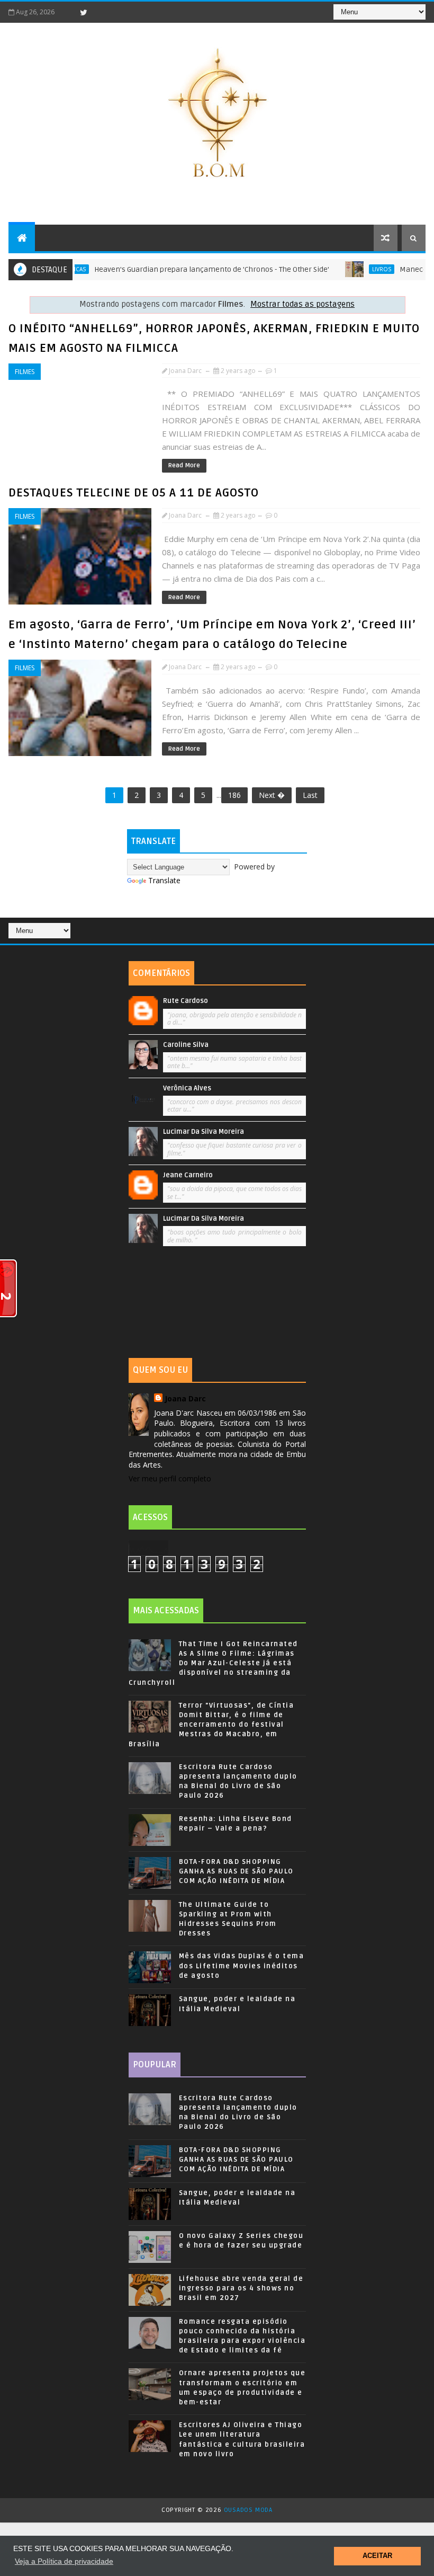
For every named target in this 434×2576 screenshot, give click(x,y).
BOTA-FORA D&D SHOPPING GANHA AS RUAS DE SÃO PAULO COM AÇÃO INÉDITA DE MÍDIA (236, 1871)
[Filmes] (412, 926)
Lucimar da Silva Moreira (204, 1132)
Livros (350, 269)
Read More (184, 465)
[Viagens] (396, 926)
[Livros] (404, 926)
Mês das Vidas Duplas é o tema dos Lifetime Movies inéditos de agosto (242, 1966)
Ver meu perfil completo (170, 1478)
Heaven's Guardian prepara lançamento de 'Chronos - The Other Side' (180, 269)
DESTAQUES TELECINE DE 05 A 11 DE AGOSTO (134, 493)
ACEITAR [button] (377, 2556)
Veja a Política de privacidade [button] (64, 2561)
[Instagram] (102, 12)
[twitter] (84, 12)
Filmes (25, 372)
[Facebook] (65, 12)
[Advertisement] (217, 1305)
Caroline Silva (186, 1045)
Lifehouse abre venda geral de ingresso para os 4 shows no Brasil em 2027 (241, 2288)
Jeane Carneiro (188, 1175)
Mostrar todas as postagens (302, 304)
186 (234, 795)
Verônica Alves (187, 1088)
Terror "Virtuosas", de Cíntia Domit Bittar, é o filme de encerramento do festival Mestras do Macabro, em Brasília (211, 1725)
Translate (164, 880)
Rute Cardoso (186, 1001)
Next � (272, 795)
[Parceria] (420, 926)
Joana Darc (185, 1398)
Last (310, 795)
